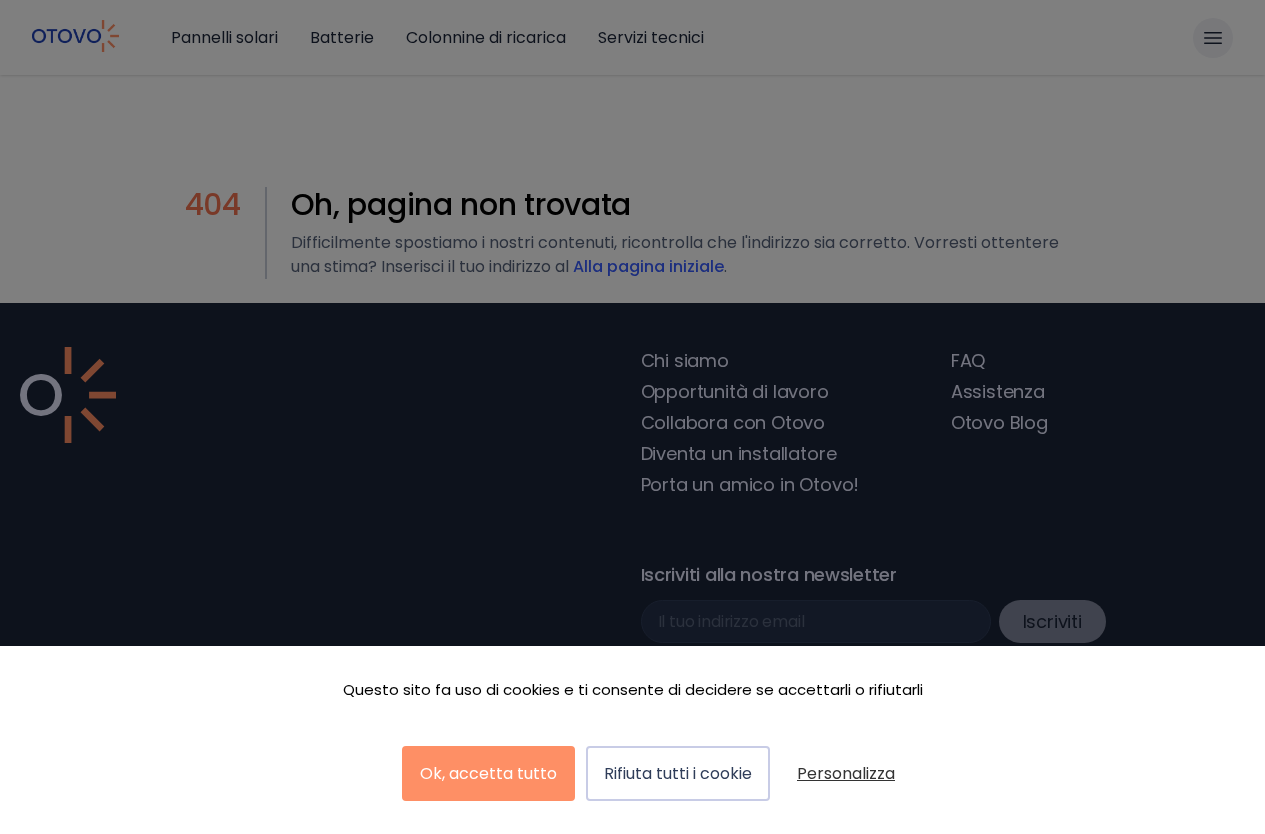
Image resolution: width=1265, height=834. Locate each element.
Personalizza (846, 773)
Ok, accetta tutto (488, 773)
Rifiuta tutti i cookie (678, 773)
